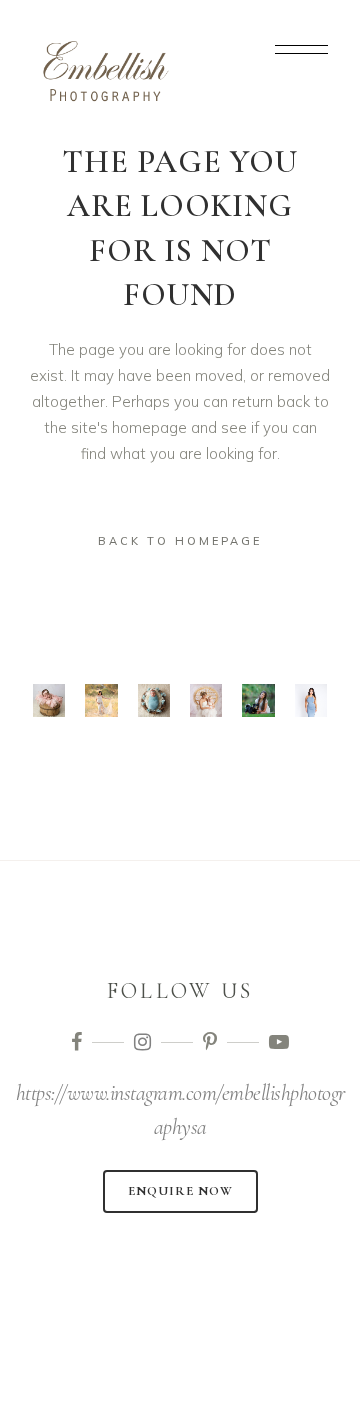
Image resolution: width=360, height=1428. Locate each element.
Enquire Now (180, 1191)
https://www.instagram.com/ (119, 1093)
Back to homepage (180, 541)
